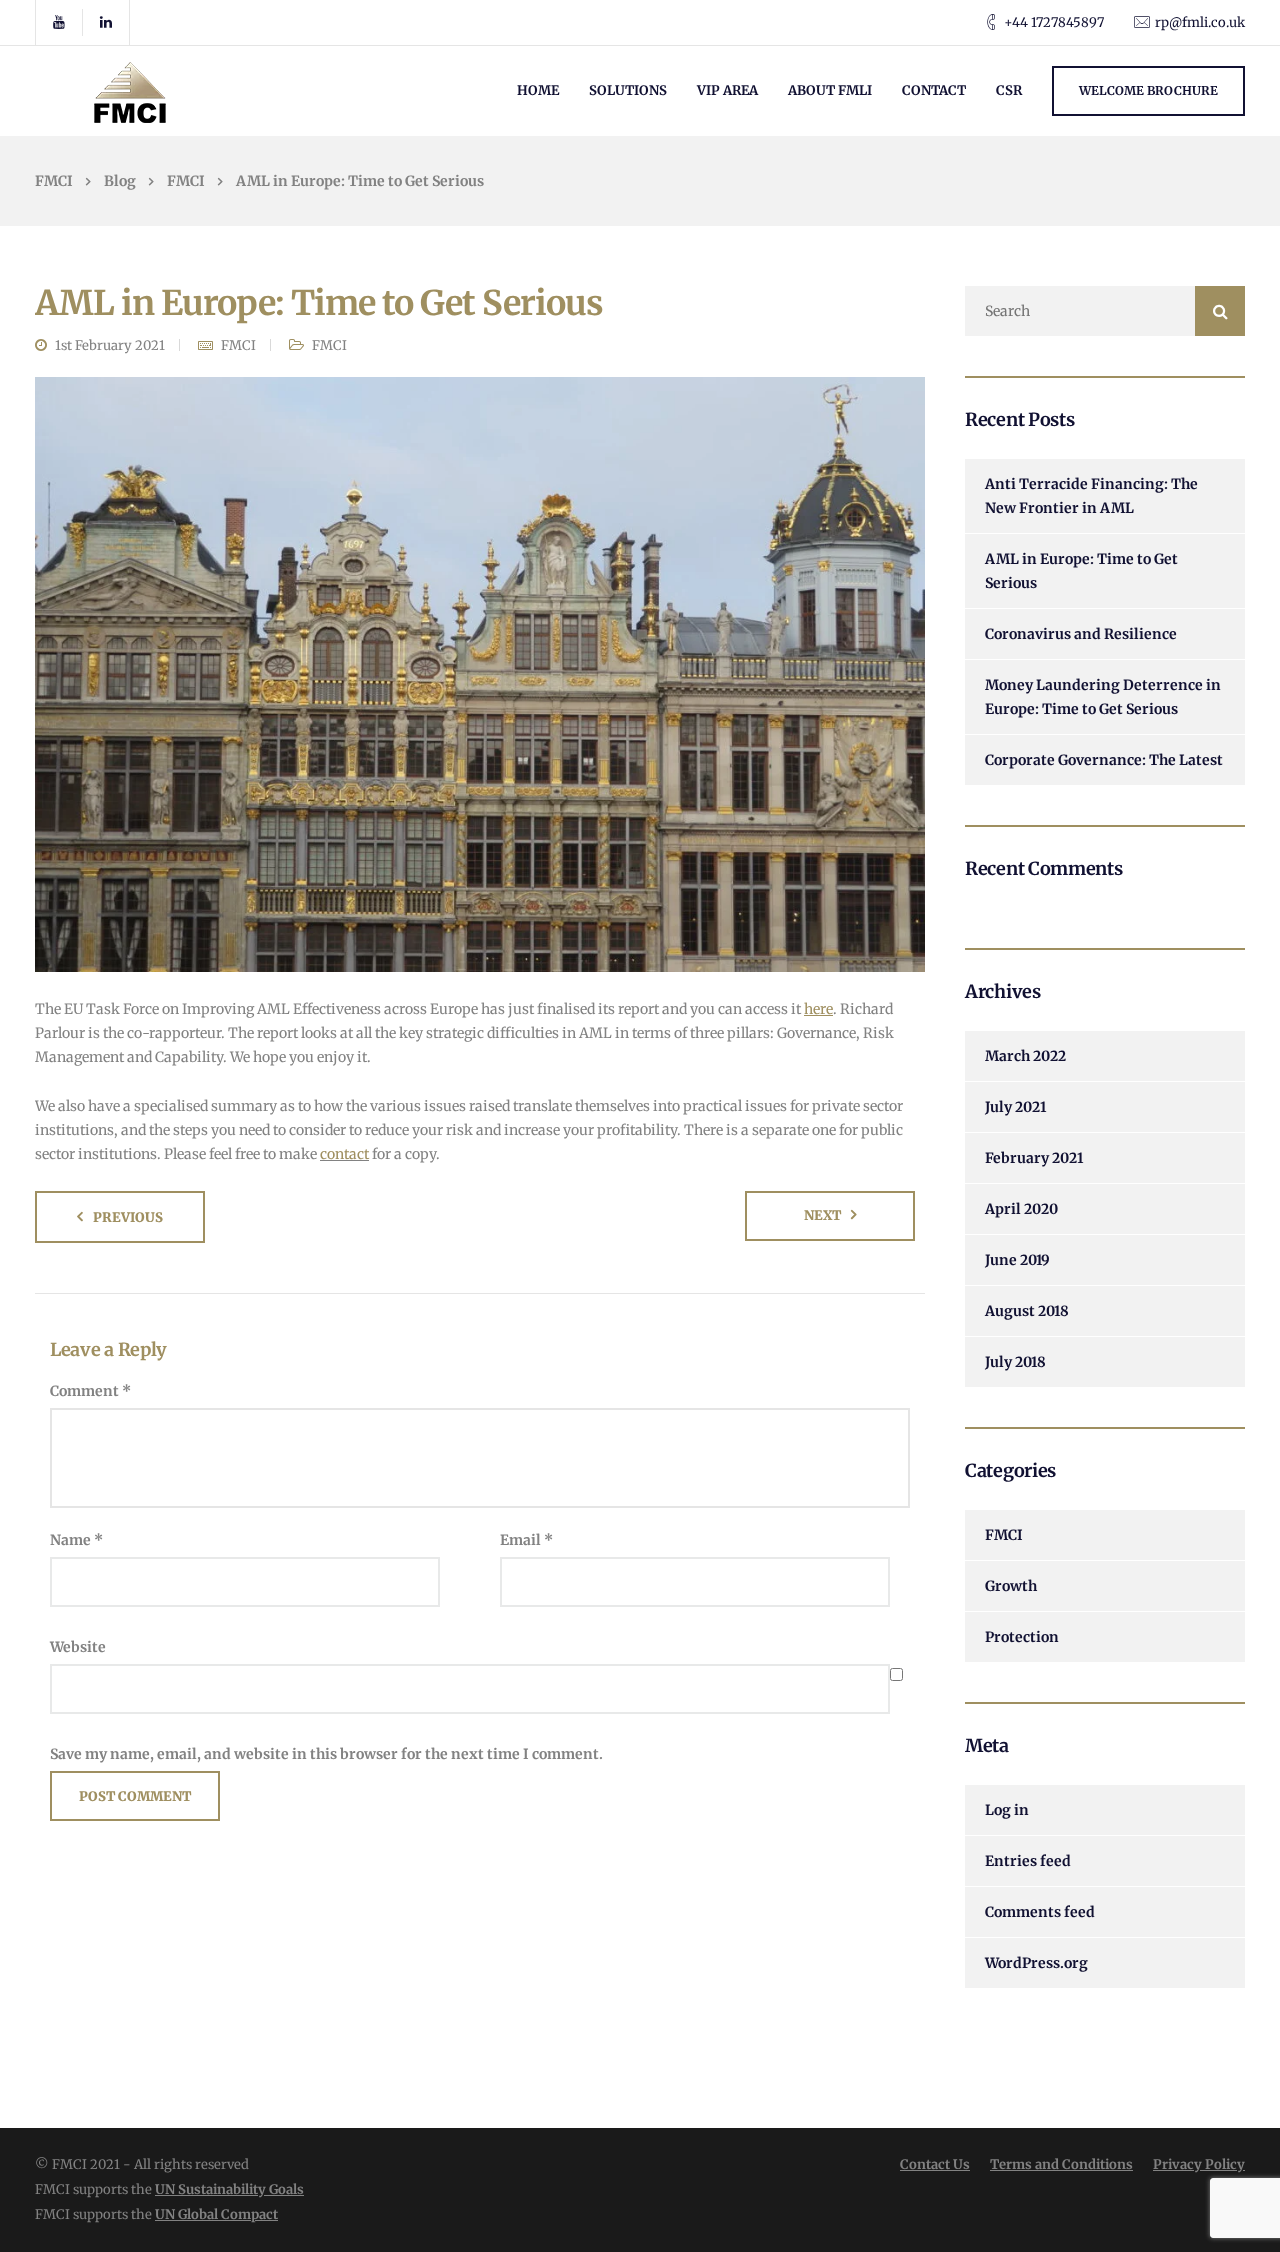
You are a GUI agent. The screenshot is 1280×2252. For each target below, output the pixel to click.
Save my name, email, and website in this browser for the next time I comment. (326, 1754)
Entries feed (1028, 1861)
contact (344, 1154)
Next (822, 1215)
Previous (128, 1217)
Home (538, 90)
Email (526, 1540)
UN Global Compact (216, 2214)
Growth (1011, 1586)
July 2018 (1015, 1362)
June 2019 (1017, 1260)
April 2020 (1021, 1209)
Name (76, 1540)
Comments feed (1040, 1912)
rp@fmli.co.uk (1200, 22)
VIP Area (727, 90)
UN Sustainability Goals (229, 2189)
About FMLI (830, 90)
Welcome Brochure (1148, 90)
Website (78, 1647)
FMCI (238, 345)
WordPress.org (1036, 1963)
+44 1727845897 (1054, 22)
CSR (1009, 90)
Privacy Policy (1199, 2164)
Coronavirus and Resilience (1081, 634)
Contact (934, 90)
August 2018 (1027, 1311)
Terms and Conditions (1061, 2164)
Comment (90, 1391)
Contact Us (935, 2164)
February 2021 (1034, 1158)
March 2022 (1025, 1056)
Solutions (628, 90)
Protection (1022, 1637)
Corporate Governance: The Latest (1104, 760)
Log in (1007, 1810)
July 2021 (1015, 1107)
